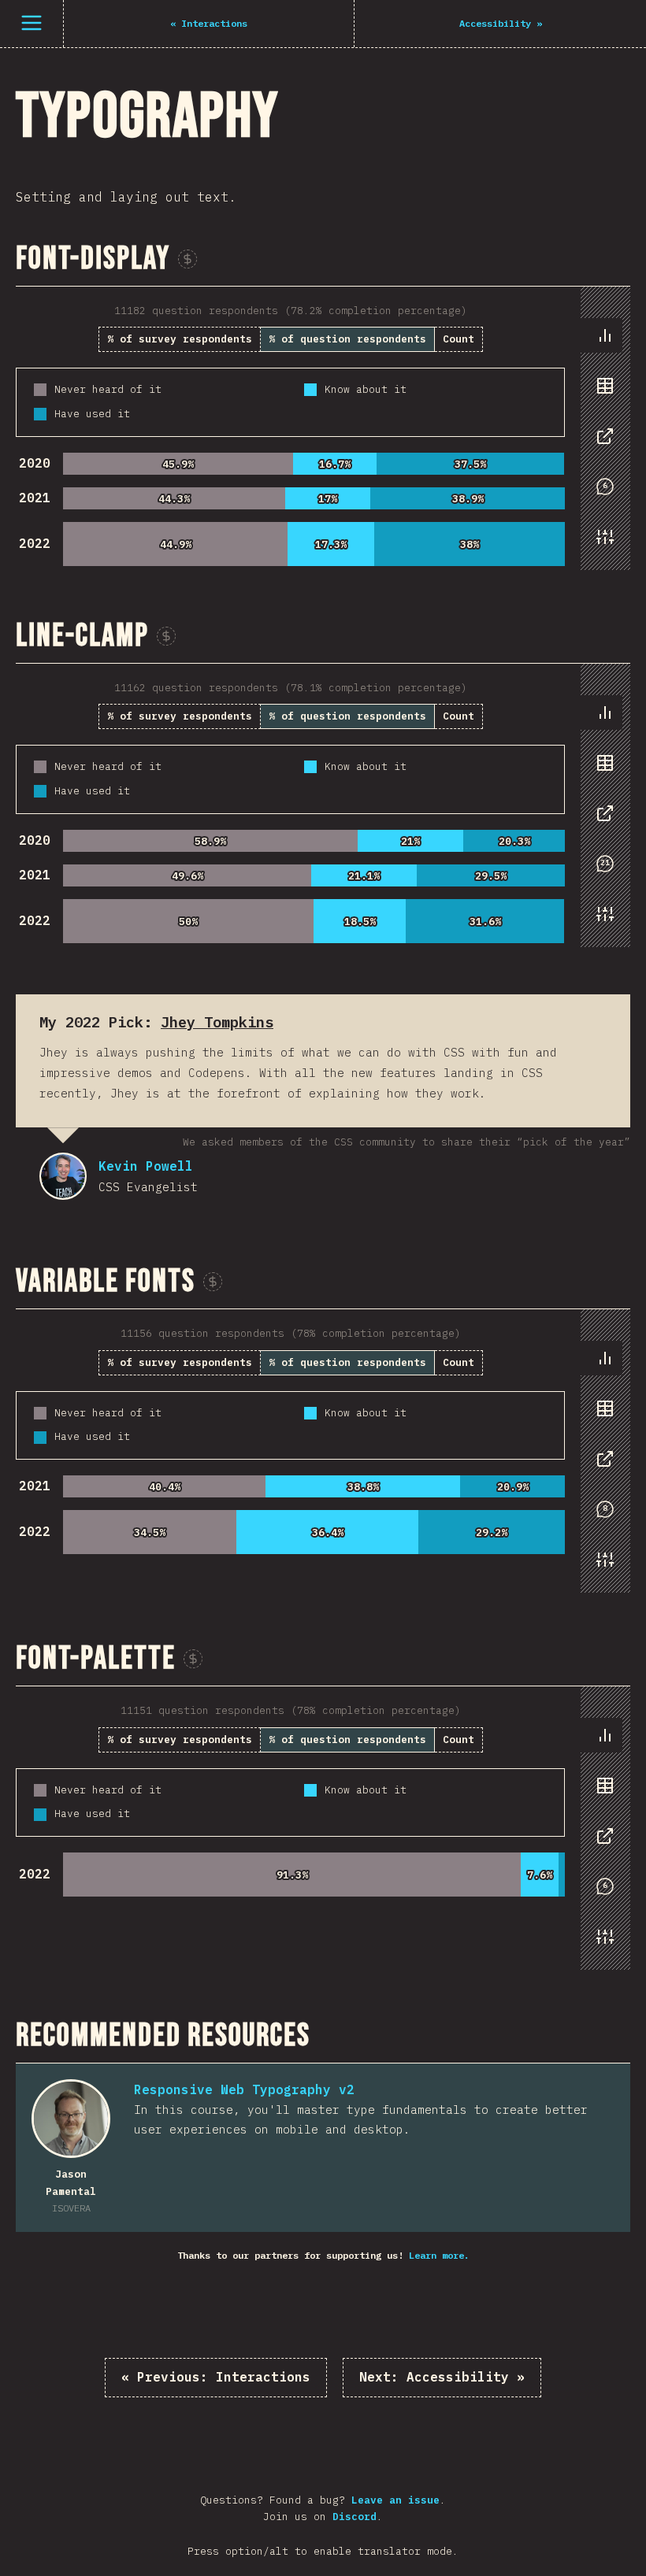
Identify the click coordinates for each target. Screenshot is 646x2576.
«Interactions (216, 2377)
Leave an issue (395, 2500)
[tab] (605, 335)
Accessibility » (442, 2377)
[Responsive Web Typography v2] (71, 2119)
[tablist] (601, 444)
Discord (355, 2517)
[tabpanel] (323, 428)
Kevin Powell (63, 1176)
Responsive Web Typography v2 (244, 2089)
